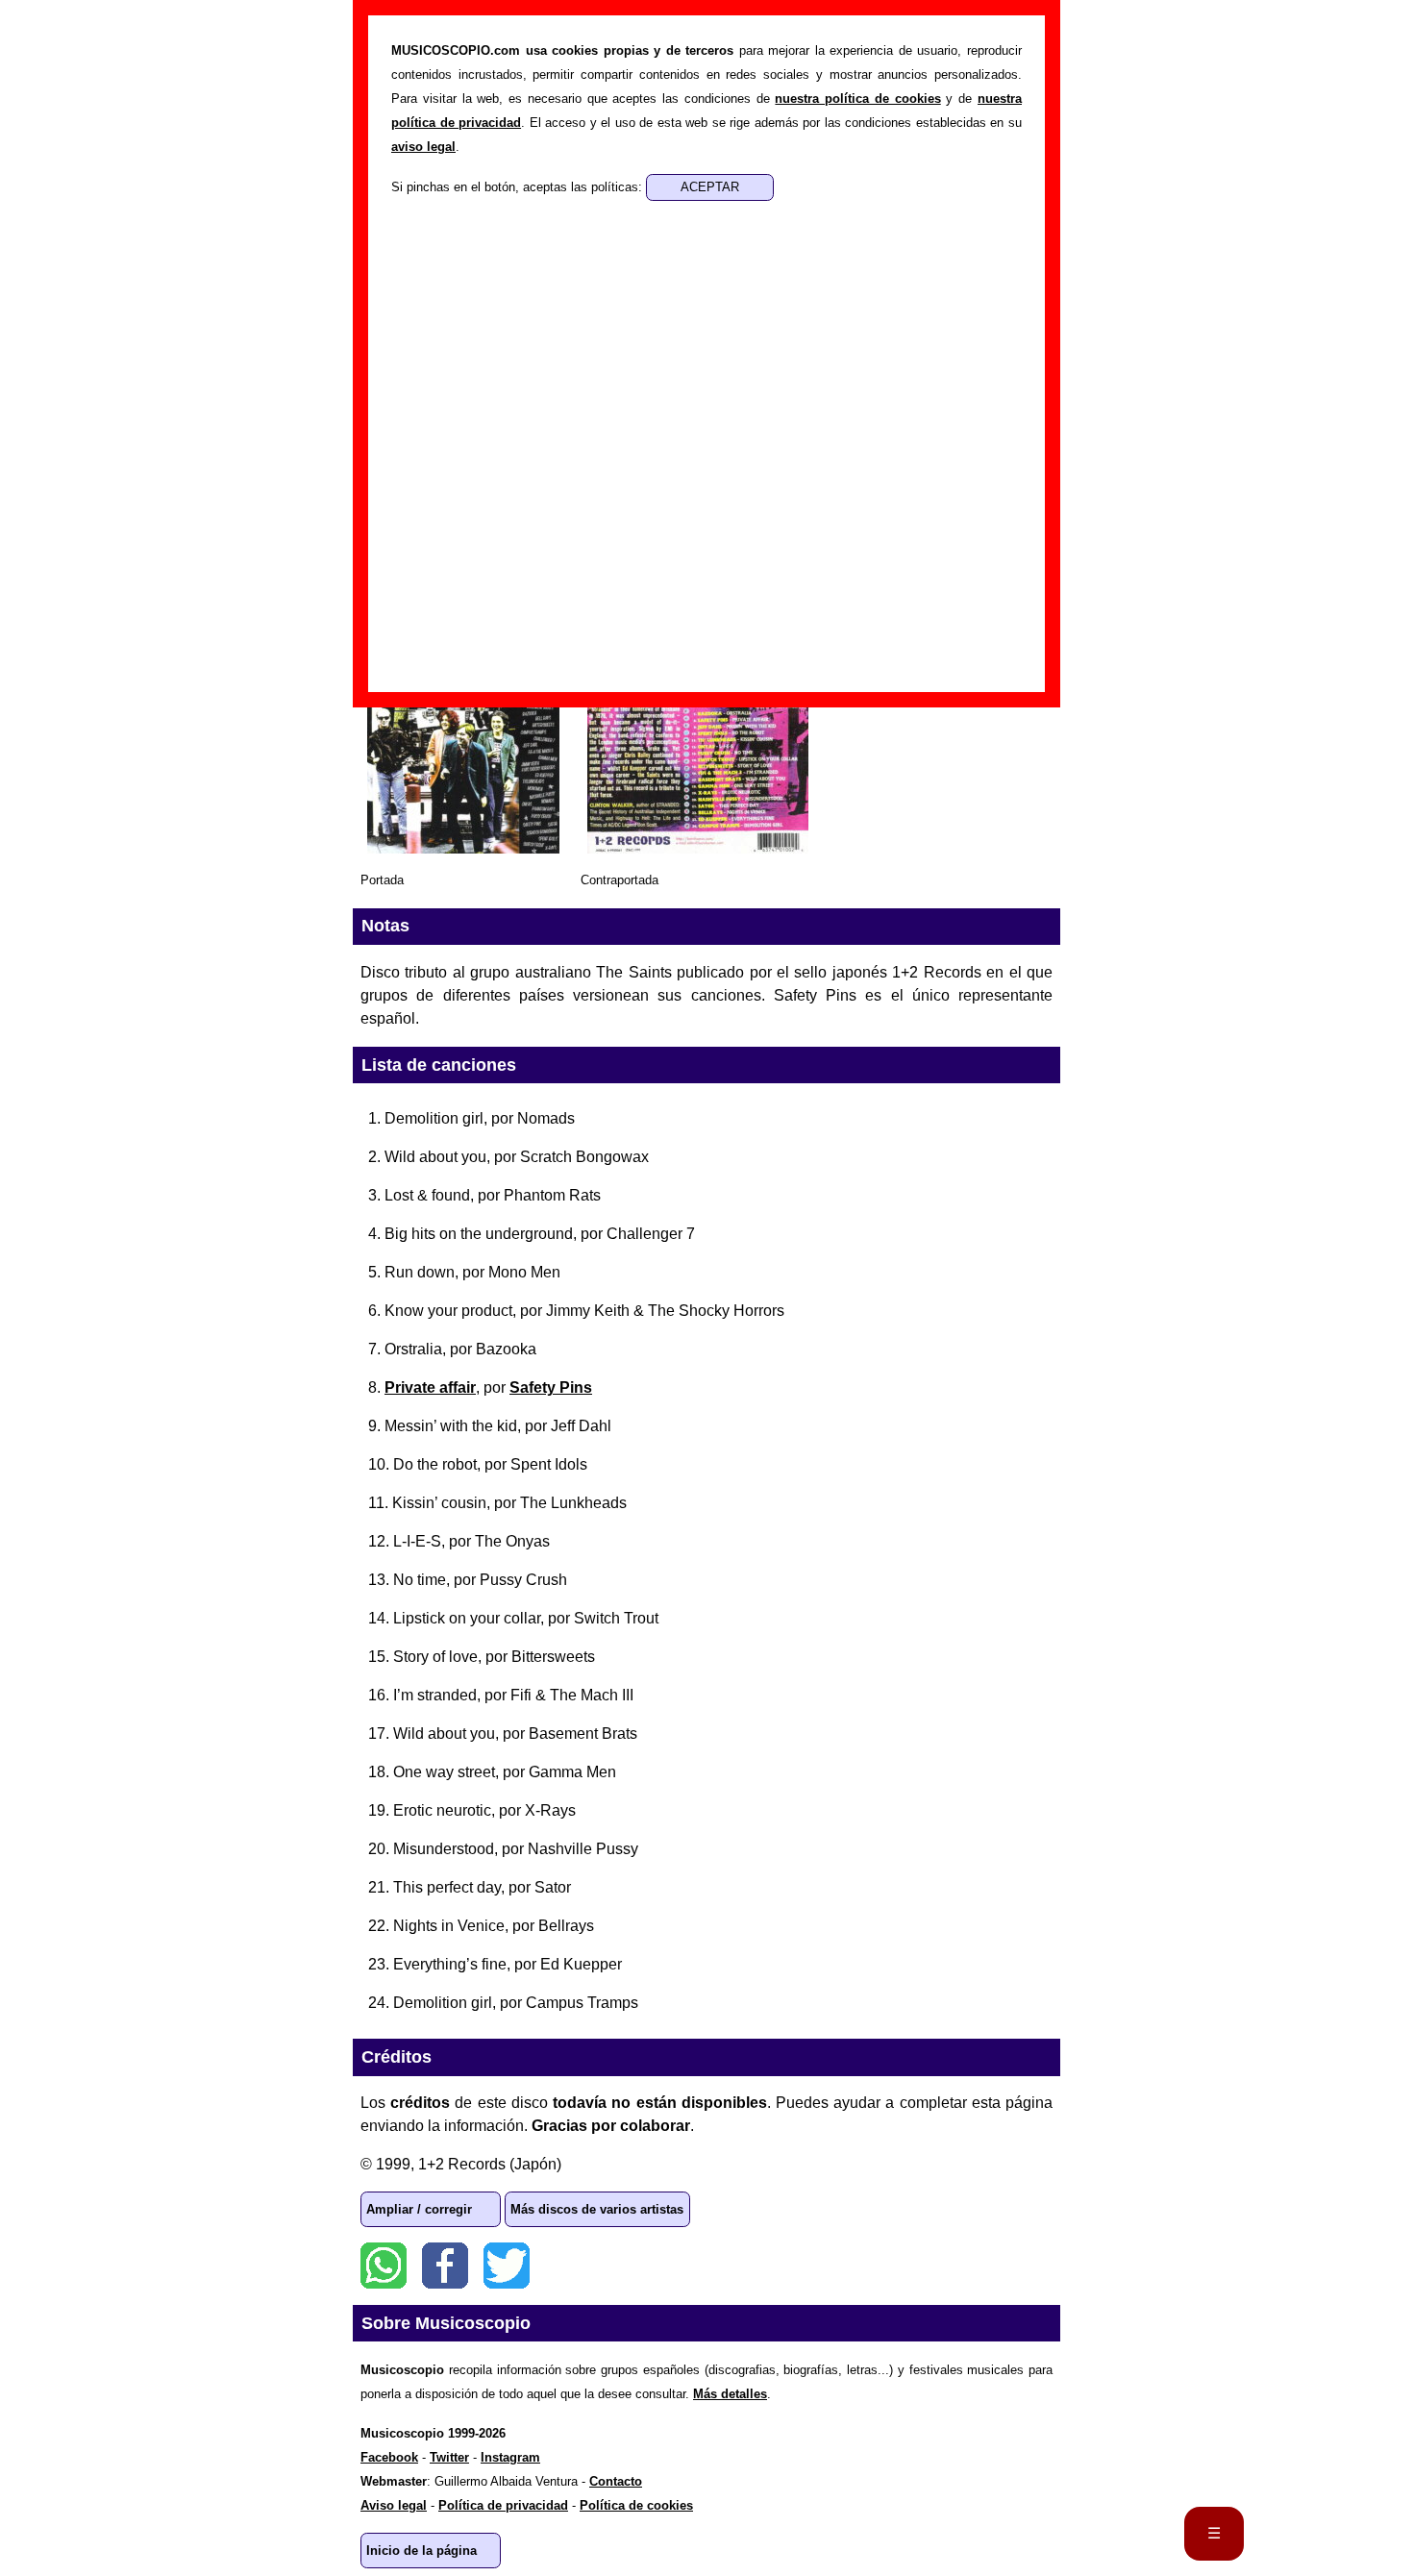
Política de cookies (636, 2505)
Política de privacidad (503, 2505)
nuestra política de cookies (857, 99)
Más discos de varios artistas (597, 2209)
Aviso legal (394, 2505)
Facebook (445, 2266)
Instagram (510, 2457)
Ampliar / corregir (419, 2209)
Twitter (507, 2266)
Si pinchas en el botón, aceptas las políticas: (519, 187)
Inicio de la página (421, 2551)
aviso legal (423, 147)
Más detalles (730, 2394)
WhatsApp (384, 2266)
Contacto (616, 2481)
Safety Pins (551, 1387)
